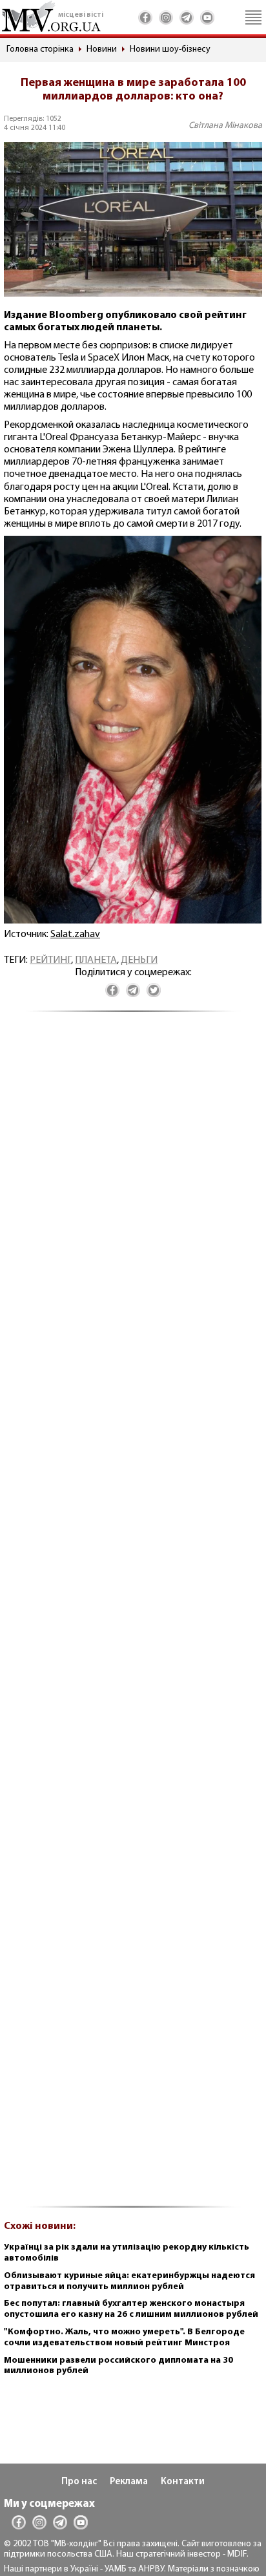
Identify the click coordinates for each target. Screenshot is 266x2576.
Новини (102, 49)
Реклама (129, 2482)
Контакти (183, 2482)
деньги (139, 960)
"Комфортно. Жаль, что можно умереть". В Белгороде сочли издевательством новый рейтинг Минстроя (124, 2338)
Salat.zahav (75, 934)
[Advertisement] (133, 1616)
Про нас (79, 2482)
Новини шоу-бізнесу (170, 49)
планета (96, 960)
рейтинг (50, 960)
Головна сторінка (40, 49)
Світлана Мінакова (225, 126)
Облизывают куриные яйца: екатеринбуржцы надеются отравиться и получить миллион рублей (129, 2281)
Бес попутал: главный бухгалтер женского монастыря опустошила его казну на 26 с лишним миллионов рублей (131, 2309)
